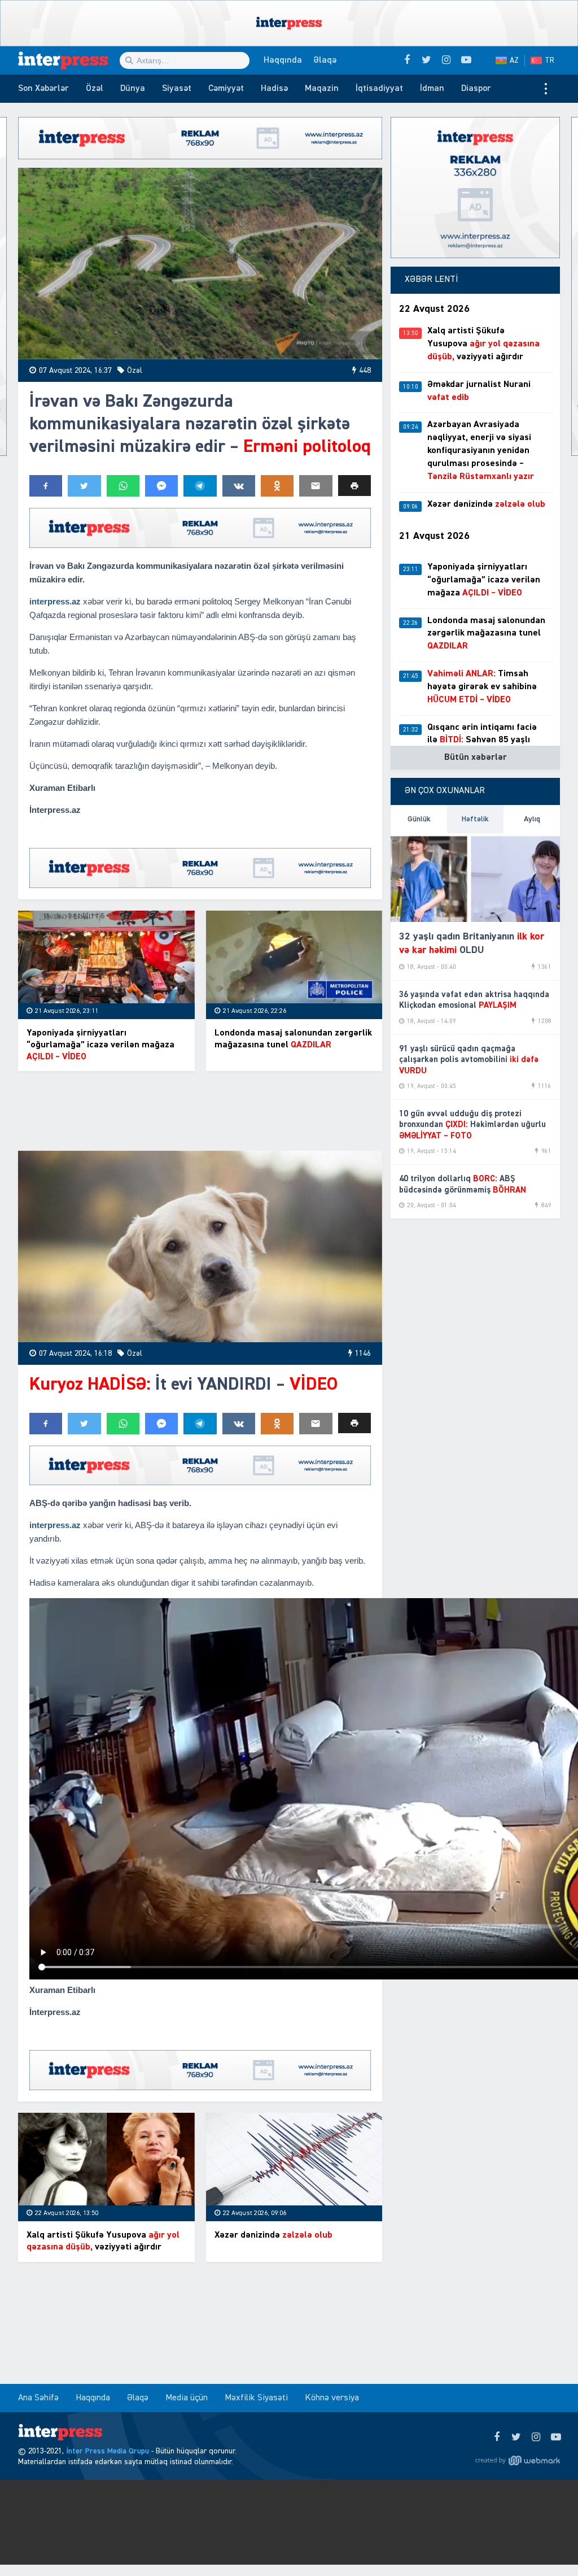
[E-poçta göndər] (316, 486)
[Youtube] (556, 2438)
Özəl (95, 89)
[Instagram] (536, 2438)
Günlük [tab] (419, 819)
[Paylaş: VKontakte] (239, 486)
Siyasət (177, 89)
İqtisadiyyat (379, 89)
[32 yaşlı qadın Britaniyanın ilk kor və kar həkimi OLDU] (475, 878)
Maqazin (322, 89)
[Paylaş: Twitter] (84, 486)
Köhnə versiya (332, 2398)
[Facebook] (496, 2438)
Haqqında (283, 60)
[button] (354, 486)
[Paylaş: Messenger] (161, 486)
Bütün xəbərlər (476, 758)
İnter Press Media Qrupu (108, 2451)
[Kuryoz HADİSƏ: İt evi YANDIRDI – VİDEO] (200, 1246)
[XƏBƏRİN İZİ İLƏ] (69, 60)
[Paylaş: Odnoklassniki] (277, 486)
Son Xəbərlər (43, 89)
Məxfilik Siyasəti (256, 2398)
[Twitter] (516, 2438)
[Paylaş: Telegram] (200, 486)
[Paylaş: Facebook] (46, 486)
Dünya (133, 89)
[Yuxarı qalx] (546, 2544)
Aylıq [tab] (532, 819)
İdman (432, 89)
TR (549, 60)
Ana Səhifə (38, 2398)
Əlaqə (325, 60)
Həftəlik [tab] (475, 819)
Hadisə (274, 89)
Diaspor (476, 89)
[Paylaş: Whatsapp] (123, 486)
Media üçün (187, 2398)
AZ (514, 60)
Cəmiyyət (226, 89)
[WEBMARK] (518, 2460)
